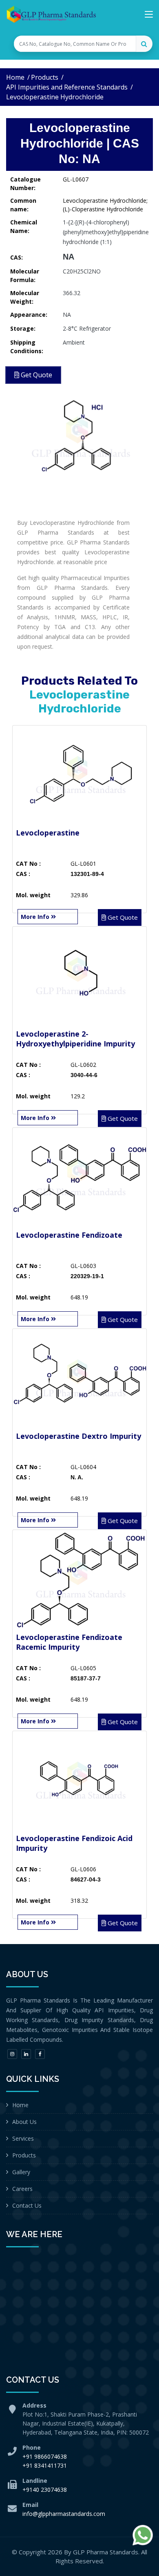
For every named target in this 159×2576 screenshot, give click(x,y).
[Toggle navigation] (149, 16)
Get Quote (122, 917)
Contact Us (27, 2205)
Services (23, 2138)
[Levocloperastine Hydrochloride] (79, 436)
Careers (22, 2189)
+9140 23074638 (45, 2490)
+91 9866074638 (45, 2456)
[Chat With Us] (143, 2535)
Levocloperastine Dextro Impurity (78, 1436)
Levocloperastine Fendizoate (69, 1235)
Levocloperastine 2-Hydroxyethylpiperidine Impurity (75, 1039)
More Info (36, 917)
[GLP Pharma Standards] (51, 14)
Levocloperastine (48, 833)
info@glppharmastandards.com (64, 2514)
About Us (24, 2122)
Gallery (21, 2172)
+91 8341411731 (45, 2465)
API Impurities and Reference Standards (67, 87)
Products (45, 77)
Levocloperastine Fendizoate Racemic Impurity (69, 1642)
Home (15, 77)
